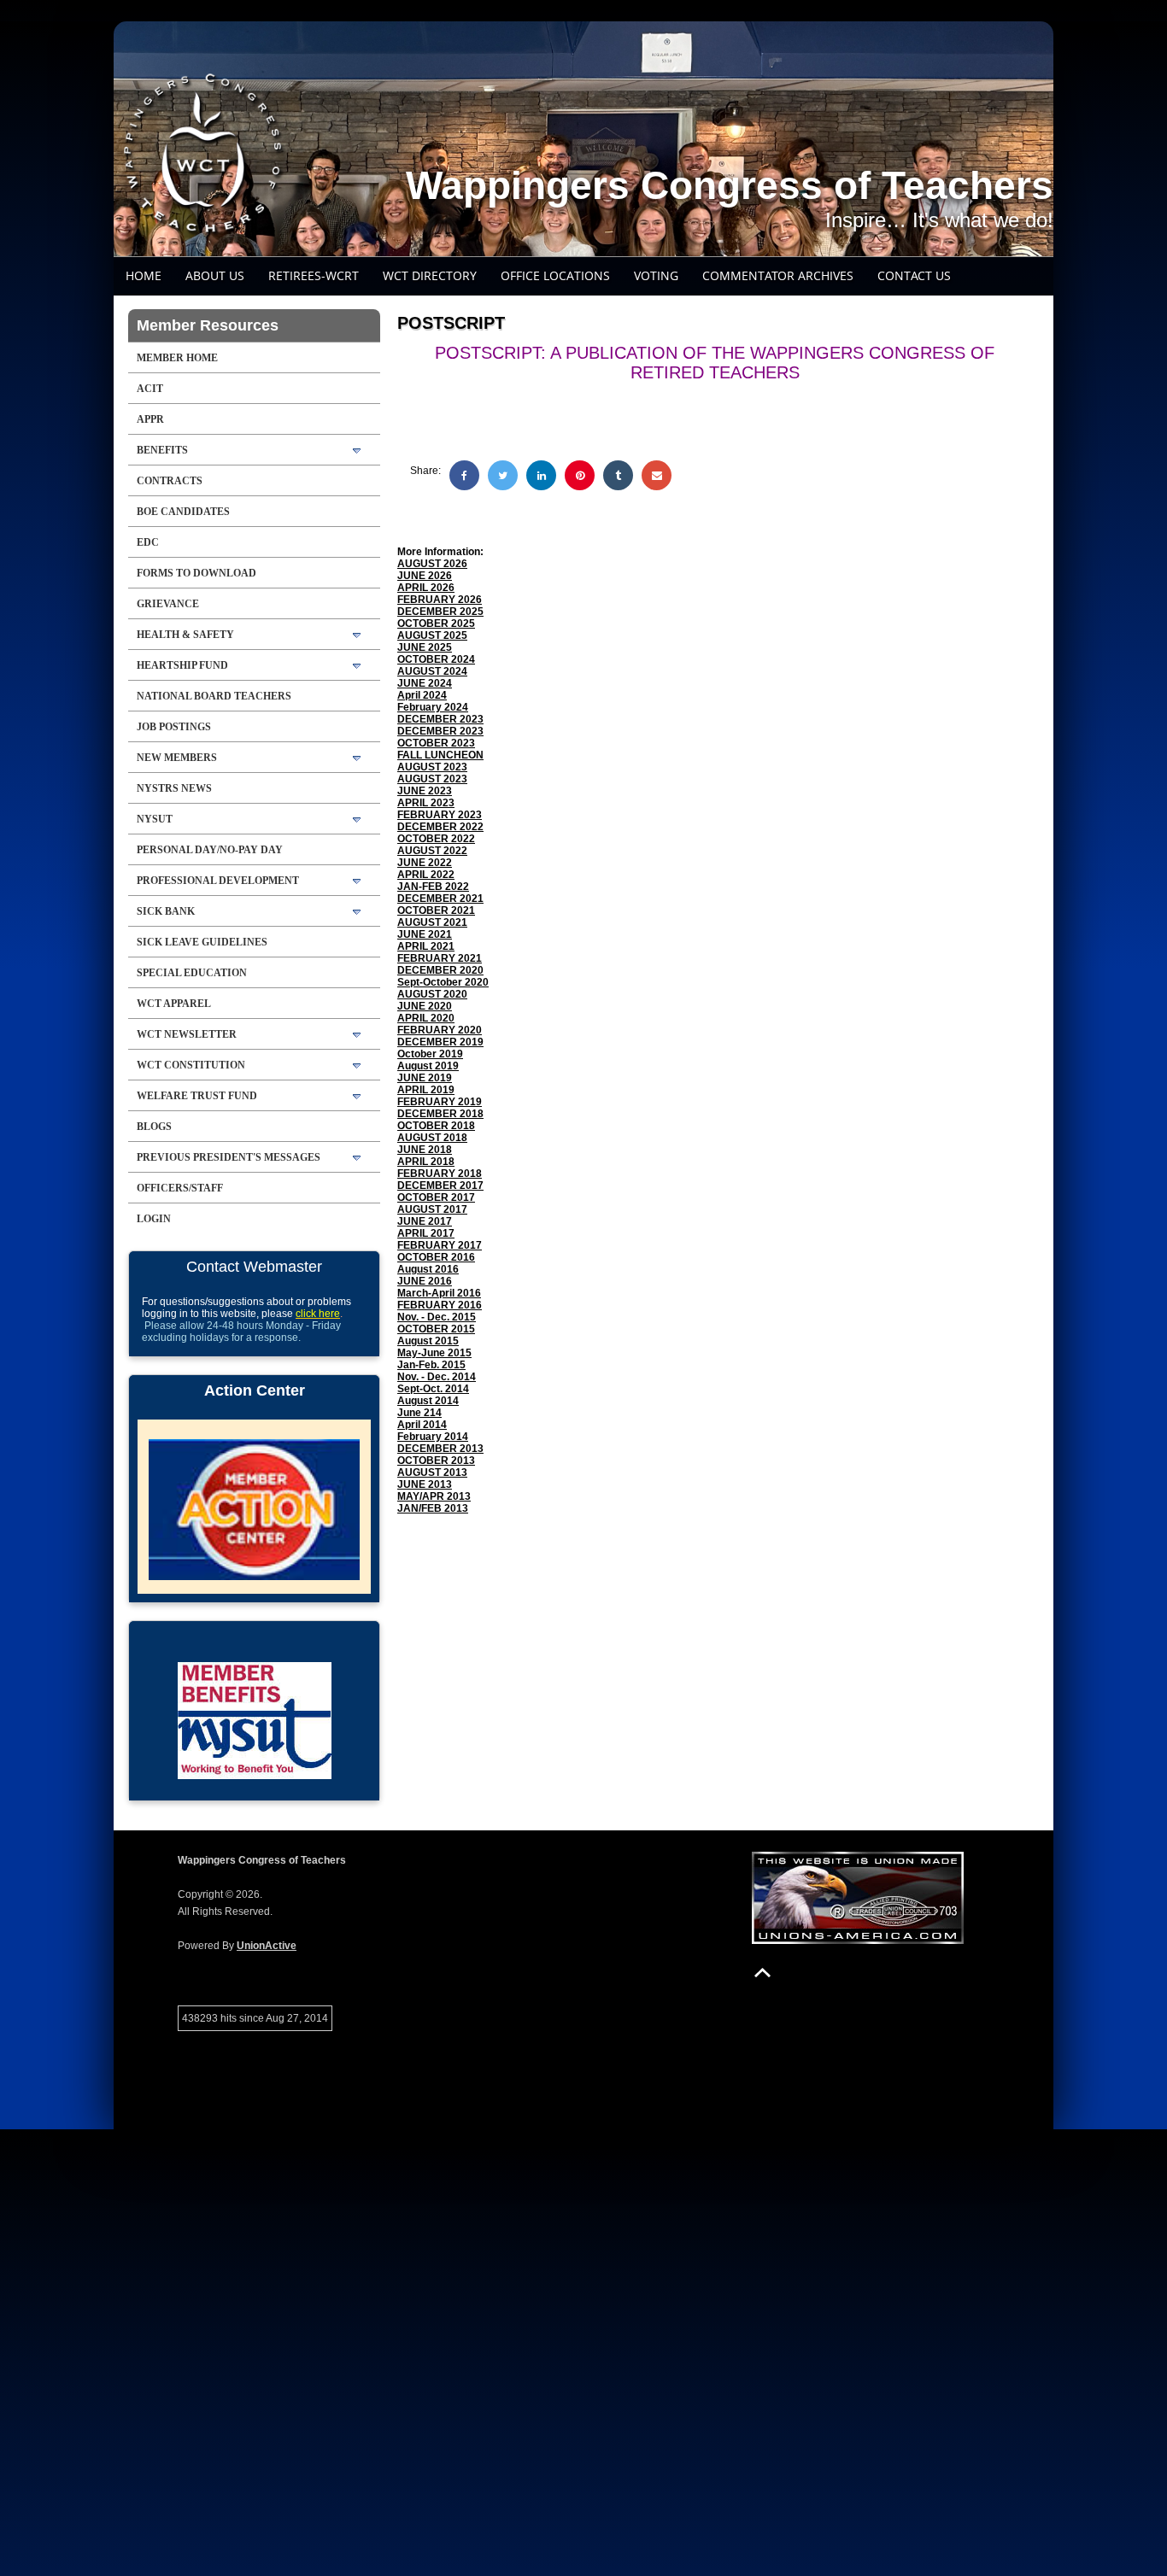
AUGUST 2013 (432, 1472)
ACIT (150, 389)
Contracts (170, 481)
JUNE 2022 (425, 863)
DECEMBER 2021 (440, 899)
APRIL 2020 (426, 1018)
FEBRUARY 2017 (440, 1245)
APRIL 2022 (426, 875)
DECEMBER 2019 (440, 1042)
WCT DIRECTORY (430, 275)
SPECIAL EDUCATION (192, 973)
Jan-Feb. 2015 (431, 1365)
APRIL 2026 (426, 588)
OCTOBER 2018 (436, 1126)
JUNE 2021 (425, 934)
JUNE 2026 (425, 576)
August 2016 (428, 1269)
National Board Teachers (214, 696)
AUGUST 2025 (432, 635)
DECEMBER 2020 (440, 970)
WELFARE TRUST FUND (197, 1096)
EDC (148, 542)
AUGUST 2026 (432, 564)
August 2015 (428, 1341)
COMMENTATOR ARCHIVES (778, 275)
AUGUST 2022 (432, 851)
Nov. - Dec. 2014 (437, 1377)
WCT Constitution (191, 1065)
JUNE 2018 (425, 1150)
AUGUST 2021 (432, 922)
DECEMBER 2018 (440, 1114)
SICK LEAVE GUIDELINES (202, 942)
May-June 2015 (434, 1353)
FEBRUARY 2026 (440, 600)
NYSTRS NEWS (174, 788)
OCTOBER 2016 (436, 1257)
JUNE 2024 (425, 683)
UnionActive (267, 1946)
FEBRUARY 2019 (440, 1102)
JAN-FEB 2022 (433, 887)
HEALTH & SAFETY (185, 635)
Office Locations (555, 275)
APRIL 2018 (426, 1162)
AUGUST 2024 (432, 671)
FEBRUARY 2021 (440, 958)
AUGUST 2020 (432, 994)
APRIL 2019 (426, 1090)
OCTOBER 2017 (436, 1197)
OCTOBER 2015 (436, 1329)
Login (154, 1219)
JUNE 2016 (425, 1281)
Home (144, 275)
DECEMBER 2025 (440, 612)
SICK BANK (166, 911)
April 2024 (422, 695)
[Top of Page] (762, 1973)
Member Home (177, 358)
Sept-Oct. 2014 (433, 1389)
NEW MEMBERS (177, 758)
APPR (150, 419)
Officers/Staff (180, 1188)
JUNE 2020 (425, 1006)
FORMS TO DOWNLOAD (196, 573)
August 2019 (428, 1066)
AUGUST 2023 (432, 767)
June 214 (419, 1413)
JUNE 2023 (425, 791)
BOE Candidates (183, 512)
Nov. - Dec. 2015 (437, 1317)
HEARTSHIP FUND (182, 665)
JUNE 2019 (425, 1078)
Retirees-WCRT (314, 275)
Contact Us (914, 275)
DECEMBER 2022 (440, 827)
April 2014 (422, 1425)
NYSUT (155, 819)
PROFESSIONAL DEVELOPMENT (218, 881)
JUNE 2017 (425, 1221)
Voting (656, 275)
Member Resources (208, 325)
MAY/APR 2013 (434, 1496)
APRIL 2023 (426, 803)
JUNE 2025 (425, 647)
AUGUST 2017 (432, 1209)
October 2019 (430, 1054)
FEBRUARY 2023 (440, 815)
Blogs (154, 1127)
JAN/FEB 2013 (433, 1508)
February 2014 (433, 1437)
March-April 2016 (439, 1293)
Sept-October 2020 (443, 982)
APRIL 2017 (426, 1233)
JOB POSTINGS (174, 727)
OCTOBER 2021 (436, 910)
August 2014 (428, 1401)
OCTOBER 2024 (436, 659)
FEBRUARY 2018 (440, 1174)
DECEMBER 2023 (440, 719)
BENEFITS (162, 450)
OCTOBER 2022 (436, 839)
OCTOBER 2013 (436, 1461)
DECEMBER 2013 (440, 1449)
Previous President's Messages (229, 1157)
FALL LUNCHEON (440, 755)
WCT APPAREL (174, 1004)
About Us (215, 275)
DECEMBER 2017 (440, 1186)
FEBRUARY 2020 (440, 1030)
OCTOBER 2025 (436, 624)
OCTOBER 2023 (436, 743)
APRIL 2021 (426, 946)
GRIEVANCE (168, 604)
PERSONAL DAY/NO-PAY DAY (210, 850)
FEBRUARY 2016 (440, 1305)
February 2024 (433, 707)
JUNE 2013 (425, 1484)
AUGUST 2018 (432, 1138)
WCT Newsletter (187, 1034)
